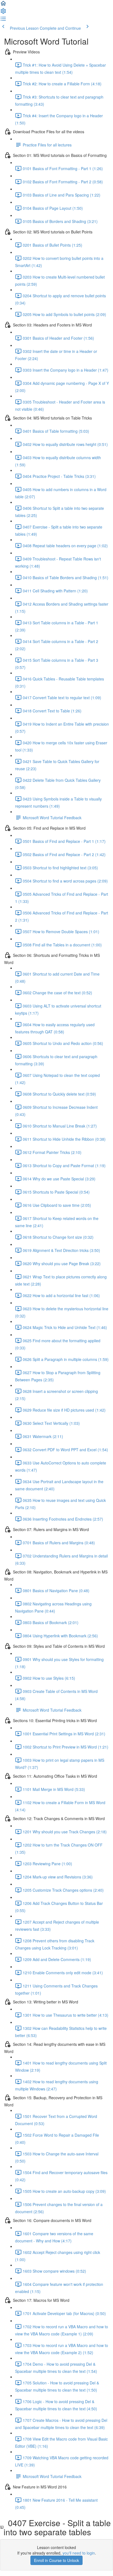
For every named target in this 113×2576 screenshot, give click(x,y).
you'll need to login (79, 2553)
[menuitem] (3, 13)
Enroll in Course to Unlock (56, 2560)
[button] (3, 5)
